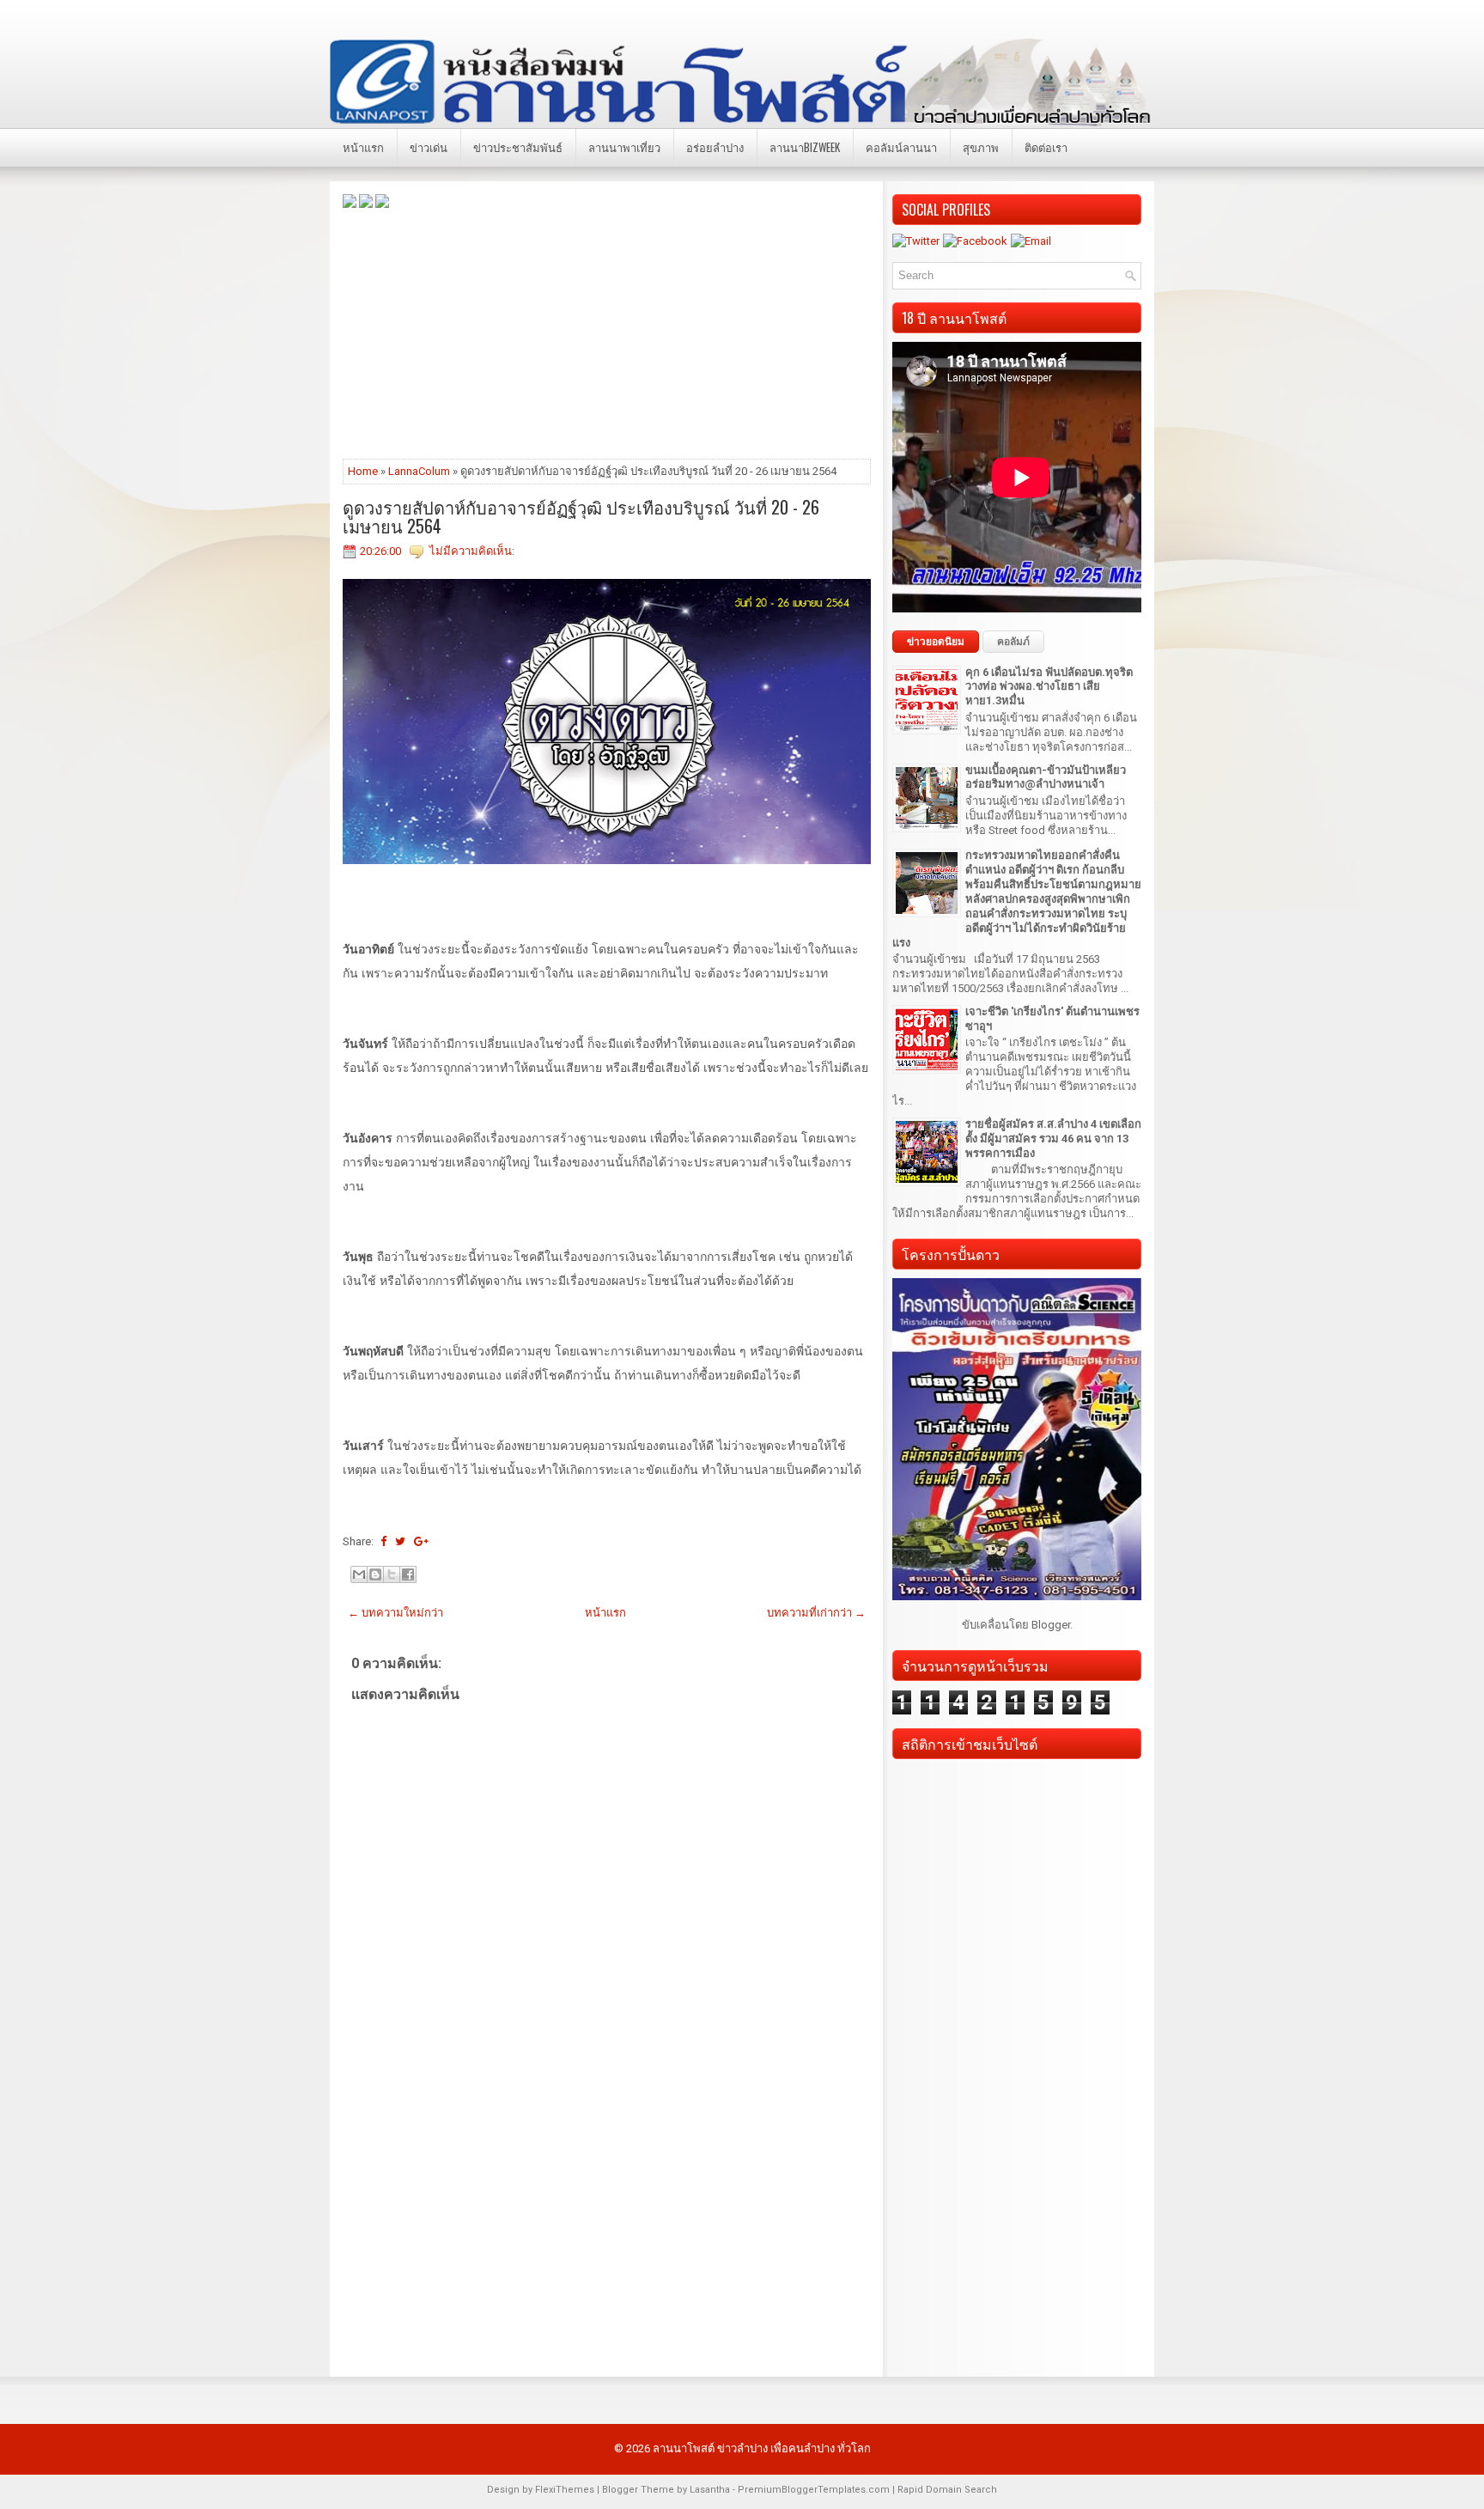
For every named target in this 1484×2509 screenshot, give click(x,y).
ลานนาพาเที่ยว (624, 147)
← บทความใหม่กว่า (395, 1613)
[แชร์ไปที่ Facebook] (408, 1574)
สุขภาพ (981, 147)
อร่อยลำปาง (715, 147)
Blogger (1051, 1625)
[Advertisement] (607, 332)
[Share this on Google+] (421, 1541)
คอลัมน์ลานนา (901, 147)
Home (363, 471)
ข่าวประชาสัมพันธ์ (518, 147)
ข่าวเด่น (429, 147)
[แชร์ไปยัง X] (392, 1574)
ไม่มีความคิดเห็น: (472, 551)
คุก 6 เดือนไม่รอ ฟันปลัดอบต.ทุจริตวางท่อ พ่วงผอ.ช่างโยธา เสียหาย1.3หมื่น (1049, 687)
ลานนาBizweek (805, 147)
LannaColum (419, 471)
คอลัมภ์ (1013, 642)
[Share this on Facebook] (383, 1541)
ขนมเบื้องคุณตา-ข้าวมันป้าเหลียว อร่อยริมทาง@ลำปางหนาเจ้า (1046, 777)
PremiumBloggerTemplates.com (814, 2490)
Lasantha (710, 2490)
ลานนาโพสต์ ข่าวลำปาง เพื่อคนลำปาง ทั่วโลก (762, 2448)
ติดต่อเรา (1046, 147)
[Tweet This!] (400, 1541)
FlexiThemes (565, 2490)
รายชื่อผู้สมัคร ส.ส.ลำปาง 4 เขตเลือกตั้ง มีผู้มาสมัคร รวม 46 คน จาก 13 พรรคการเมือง (1053, 1139)
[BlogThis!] (375, 1574)
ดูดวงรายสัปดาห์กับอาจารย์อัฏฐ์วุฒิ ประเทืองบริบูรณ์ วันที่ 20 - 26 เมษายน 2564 (581, 516)
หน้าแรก (363, 147)
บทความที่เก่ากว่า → (816, 1613)
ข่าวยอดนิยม (936, 642)
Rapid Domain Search (947, 2490)
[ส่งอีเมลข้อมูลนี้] (359, 1574)
